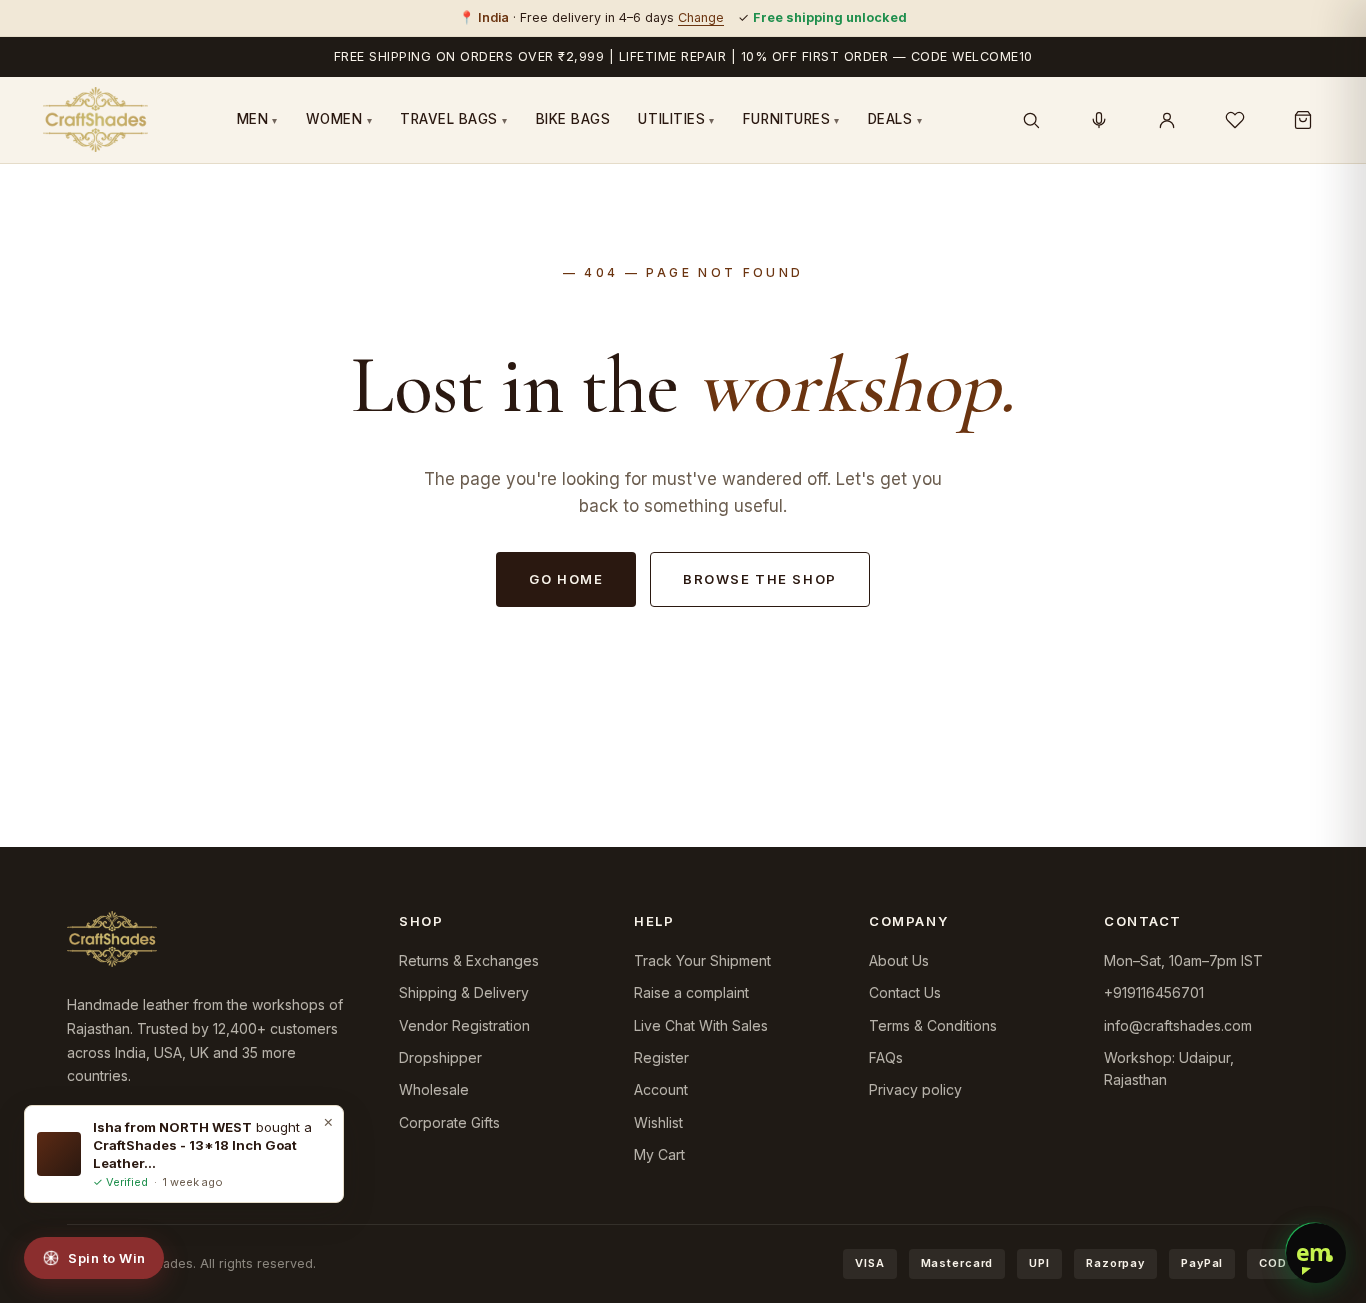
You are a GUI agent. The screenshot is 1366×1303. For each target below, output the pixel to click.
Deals (895, 119)
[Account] (1167, 120)
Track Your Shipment (702, 960)
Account (661, 1089)
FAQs (886, 1057)
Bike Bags (573, 119)
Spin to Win (107, 1258)
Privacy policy (915, 1089)
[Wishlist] (1235, 120)
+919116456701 (1154, 992)
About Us (899, 960)
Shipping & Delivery (464, 992)
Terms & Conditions (933, 1025)
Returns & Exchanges (469, 960)
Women (339, 119)
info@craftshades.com (1178, 1025)
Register (661, 1057)
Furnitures (791, 119)
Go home (566, 579)
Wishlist (658, 1122)
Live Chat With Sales (701, 1025)
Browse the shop (759, 579)
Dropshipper (440, 1057)
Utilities (676, 119)
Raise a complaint (691, 992)
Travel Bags (454, 119)
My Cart (659, 1154)
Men (257, 119)
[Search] (1031, 120)
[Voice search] (1099, 120)
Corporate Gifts (449, 1122)
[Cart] (1303, 120)
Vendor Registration (464, 1025)
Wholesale (434, 1089)
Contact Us (905, 992)
